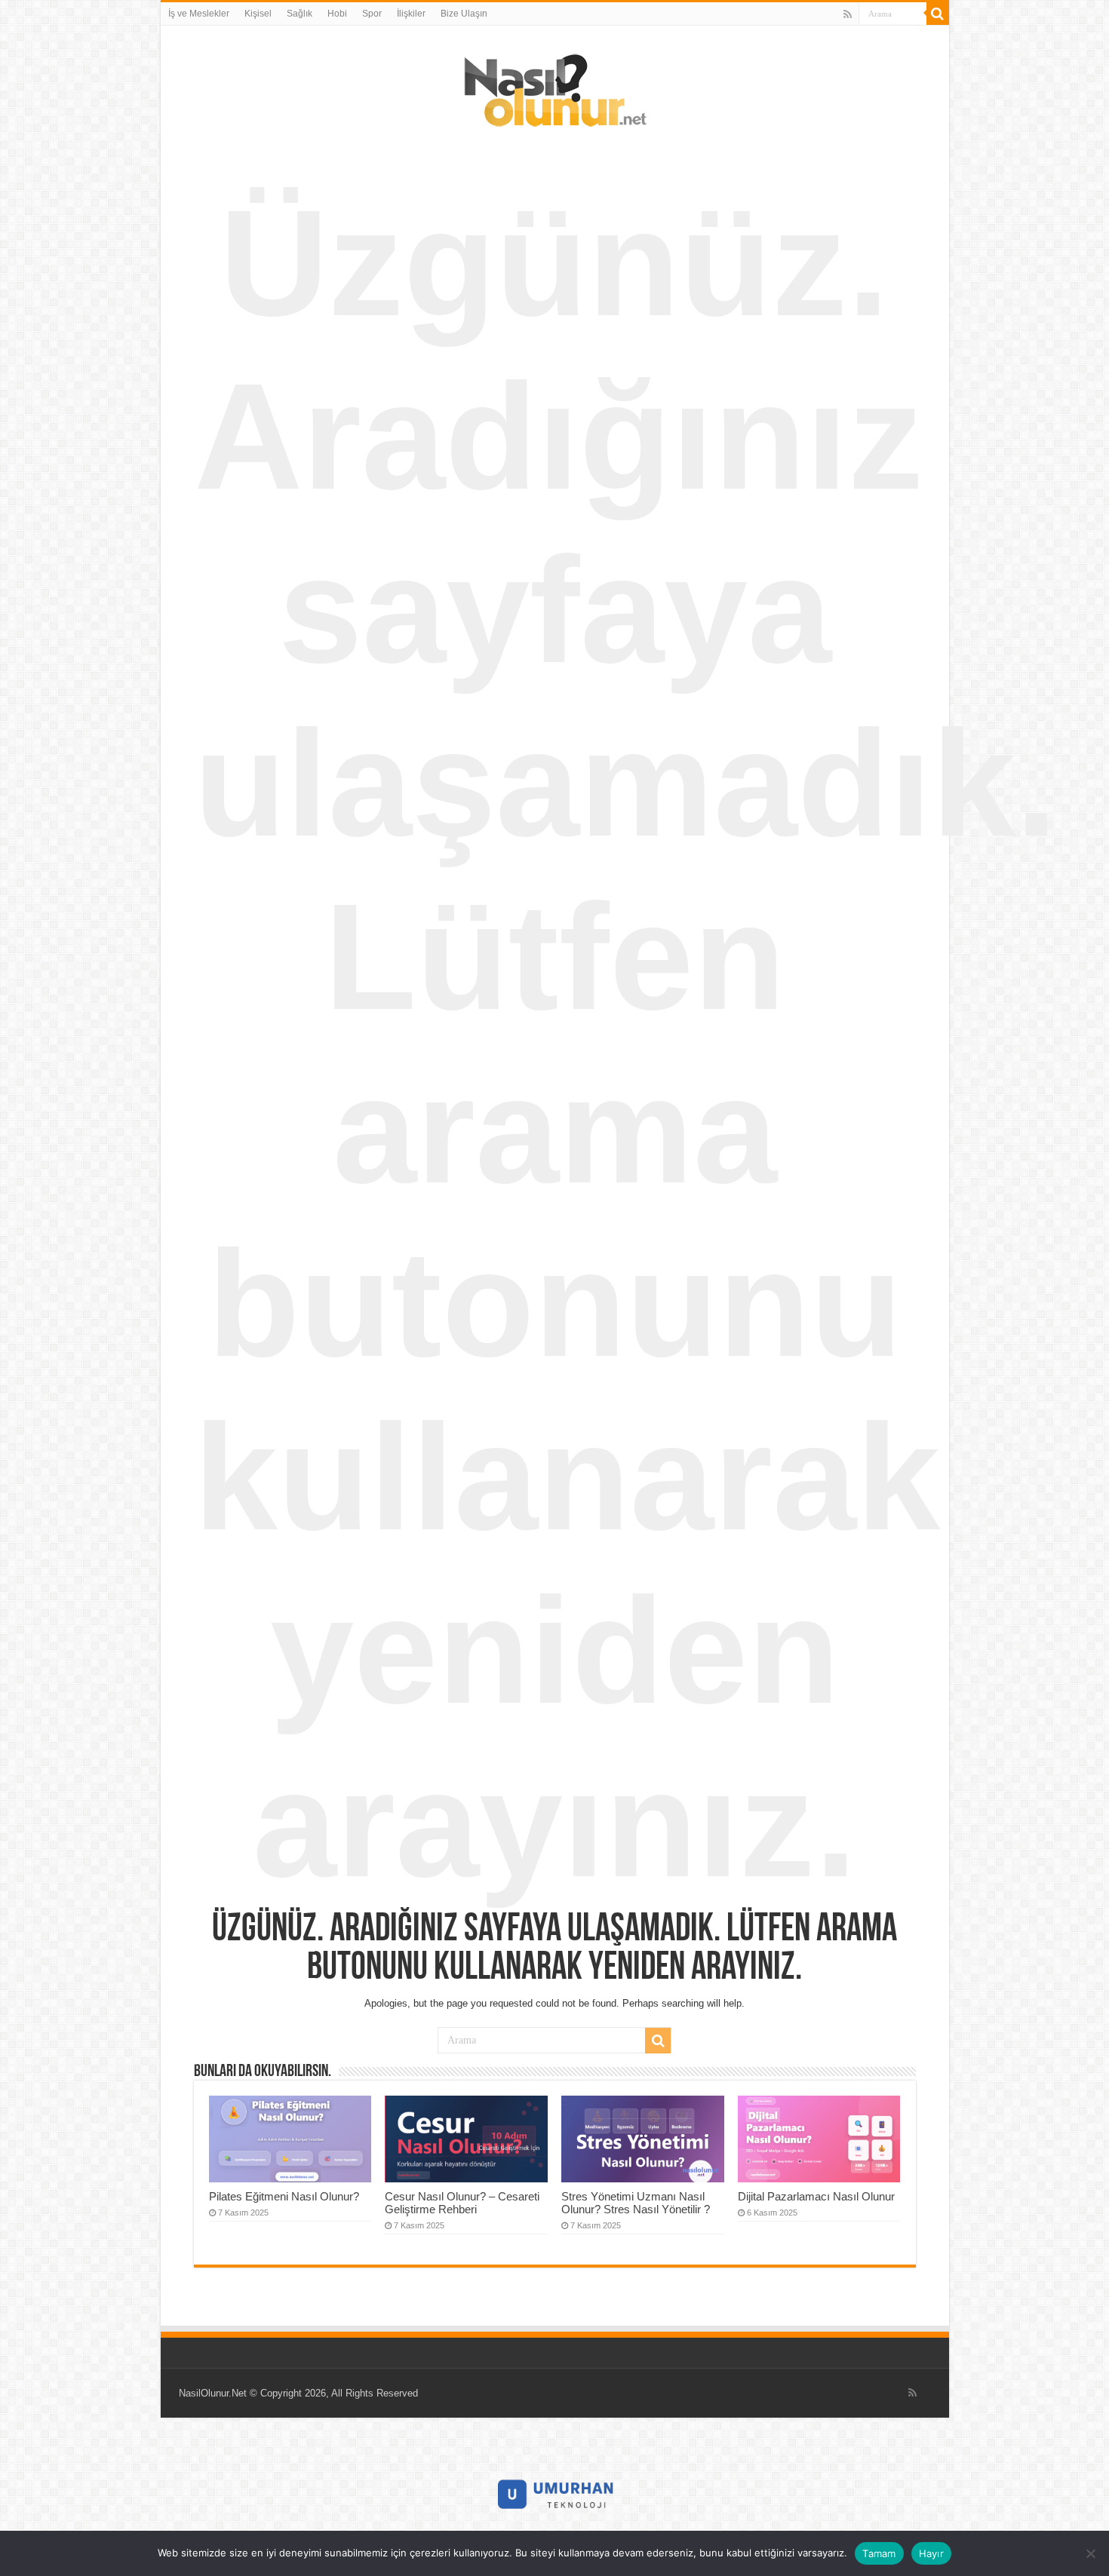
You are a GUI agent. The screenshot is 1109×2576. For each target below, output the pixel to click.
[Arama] (938, 14)
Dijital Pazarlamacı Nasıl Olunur (816, 2196)
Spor (372, 14)
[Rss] (848, 14)
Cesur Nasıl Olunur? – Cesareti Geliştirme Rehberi (462, 2203)
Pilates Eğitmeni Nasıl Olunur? (284, 2196)
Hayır (931, 2553)
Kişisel (258, 14)
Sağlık (300, 14)
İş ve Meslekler (199, 14)
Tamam (879, 2553)
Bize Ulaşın (464, 14)
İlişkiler (411, 14)
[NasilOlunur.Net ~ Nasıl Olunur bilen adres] (554, 87)
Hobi (337, 14)
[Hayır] (1090, 2553)
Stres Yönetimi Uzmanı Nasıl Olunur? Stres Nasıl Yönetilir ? (636, 2203)
